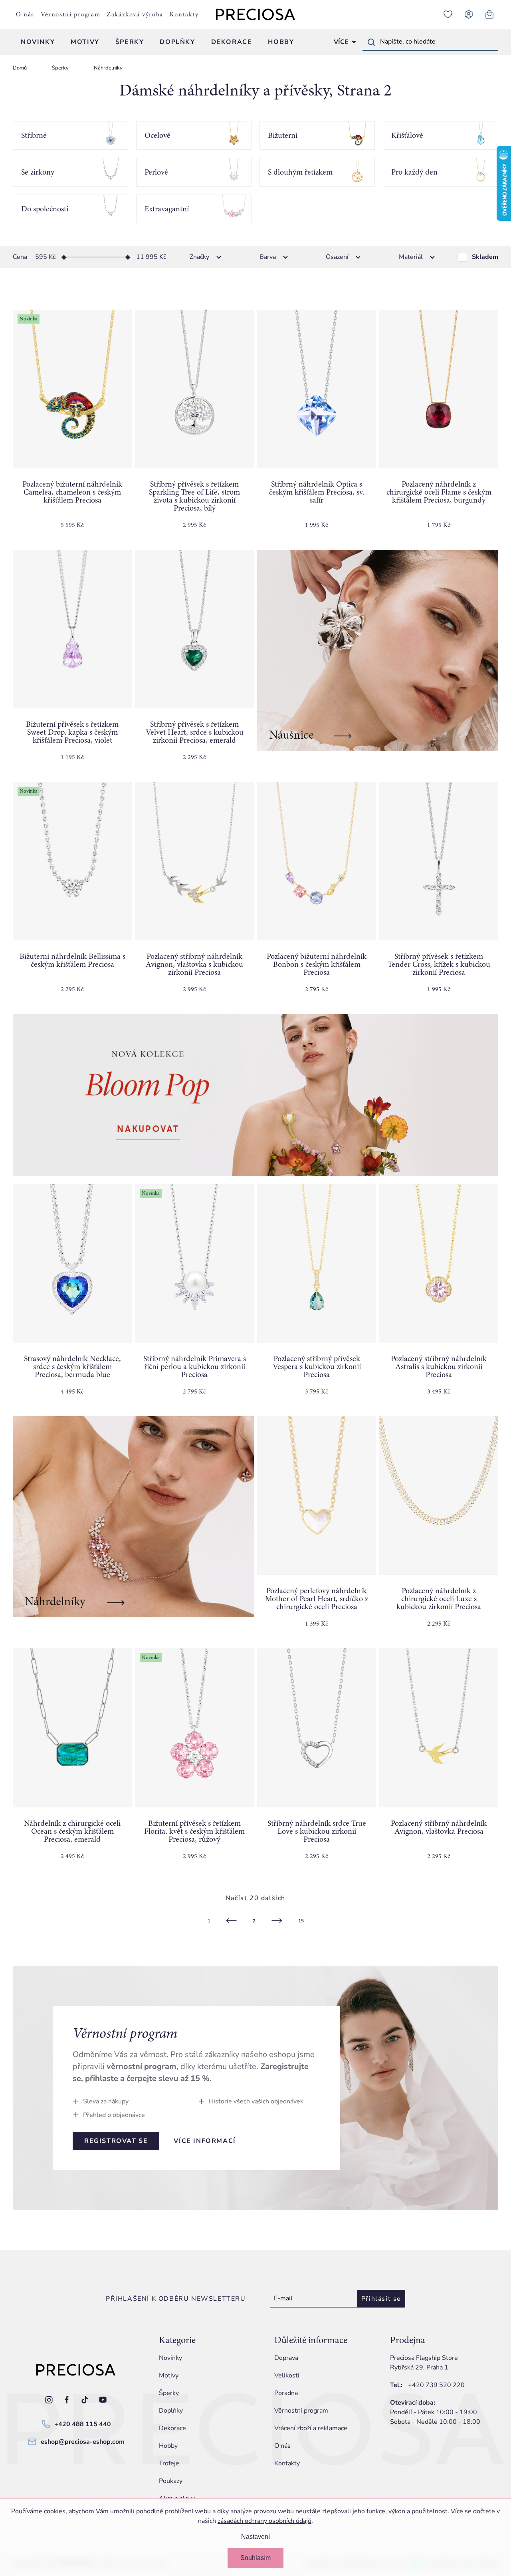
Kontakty (184, 14)
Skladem (485, 257)
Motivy (169, 2375)
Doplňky (171, 2411)
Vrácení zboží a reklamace (311, 2428)
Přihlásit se (381, 2299)
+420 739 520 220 (436, 2385)
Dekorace (172, 2428)
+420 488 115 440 (83, 2424)
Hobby (168, 2446)
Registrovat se (116, 2141)
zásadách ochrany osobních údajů (264, 2521)
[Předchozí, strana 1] (232, 1921)
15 (301, 1921)
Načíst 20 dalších (255, 1898)
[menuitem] (38, 42)
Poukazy (171, 2481)
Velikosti (287, 2375)
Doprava (286, 2358)
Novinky (170, 2358)
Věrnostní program (70, 14)
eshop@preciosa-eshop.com (83, 2442)
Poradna (286, 2393)
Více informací (205, 2141)
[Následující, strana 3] (277, 1921)
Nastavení (255, 2537)
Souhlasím (255, 2558)
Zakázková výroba (135, 14)
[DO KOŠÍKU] (194, 389)
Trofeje (169, 2463)
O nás (25, 14)
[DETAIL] (72, 629)
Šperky (169, 2393)
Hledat (371, 42)
